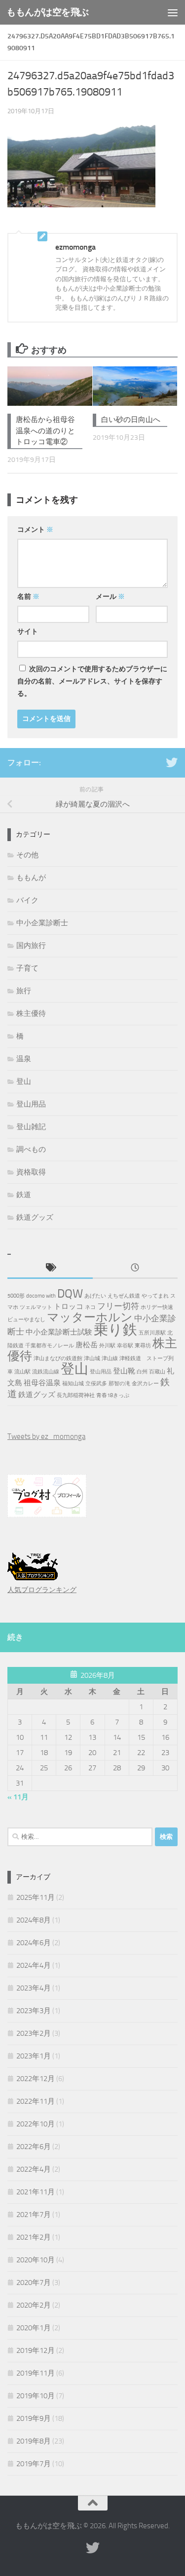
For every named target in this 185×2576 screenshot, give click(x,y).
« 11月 (18, 1797)
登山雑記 (31, 1127)
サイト (28, 632)
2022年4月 (34, 2169)
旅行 (24, 991)
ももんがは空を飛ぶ (48, 12)
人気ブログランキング (42, 1590)
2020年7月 (34, 2283)
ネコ (90, 1307)
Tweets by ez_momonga (46, 1436)
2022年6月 (34, 2147)
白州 (142, 1372)
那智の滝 (119, 1384)
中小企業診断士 (42, 923)
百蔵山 (157, 1372)
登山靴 (124, 1371)
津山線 (110, 1358)
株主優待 (31, 1013)
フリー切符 (118, 1306)
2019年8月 (34, 2441)
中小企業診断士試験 (59, 1332)
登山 (24, 1081)
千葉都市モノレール (50, 1346)
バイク (27, 900)
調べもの (31, 1149)
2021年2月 (34, 2237)
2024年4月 (34, 1965)
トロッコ (69, 1306)
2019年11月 (36, 2373)
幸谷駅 (125, 1346)
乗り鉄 (115, 1330)
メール (110, 597)
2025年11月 (36, 1897)
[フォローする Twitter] (172, 762)
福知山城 (73, 1384)
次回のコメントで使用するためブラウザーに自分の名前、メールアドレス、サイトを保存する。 (92, 681)
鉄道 (24, 1195)
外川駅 (107, 1346)
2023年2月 (34, 2033)
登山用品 (31, 1104)
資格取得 (31, 1172)
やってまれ (155, 1296)
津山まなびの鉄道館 (58, 1358)
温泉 (24, 1059)
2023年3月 (34, 2011)
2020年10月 (36, 2260)
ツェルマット (36, 1307)
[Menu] (173, 12)
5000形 (16, 1296)
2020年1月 (34, 2328)
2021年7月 (34, 2215)
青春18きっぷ (113, 1395)
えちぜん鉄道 (124, 1296)
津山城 (92, 1358)
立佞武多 (96, 1384)
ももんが (31, 878)
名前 (28, 597)
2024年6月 (34, 1943)
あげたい (95, 1296)
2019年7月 (34, 2464)
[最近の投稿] (135, 1268)
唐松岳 (87, 1345)
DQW (70, 1294)
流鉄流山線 (46, 1372)
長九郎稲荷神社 (76, 1395)
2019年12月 (36, 2350)
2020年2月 (34, 2305)
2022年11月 (36, 2101)
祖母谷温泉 (42, 1383)
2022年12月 (36, 2079)
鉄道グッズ (35, 1217)
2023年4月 (34, 1988)
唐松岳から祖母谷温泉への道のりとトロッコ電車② (45, 431)
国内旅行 (31, 946)
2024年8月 (34, 1920)
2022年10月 (36, 2124)
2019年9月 (34, 2418)
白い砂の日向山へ (131, 420)
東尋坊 (143, 1346)
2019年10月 (36, 2396)
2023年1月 (34, 2056)
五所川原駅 (152, 1333)
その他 (27, 855)
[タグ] (50, 1268)
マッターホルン (90, 1317)
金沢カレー (145, 1384)
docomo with (41, 1296)
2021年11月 (36, 2192)
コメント (35, 530)
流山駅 (22, 1372)
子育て (27, 968)
